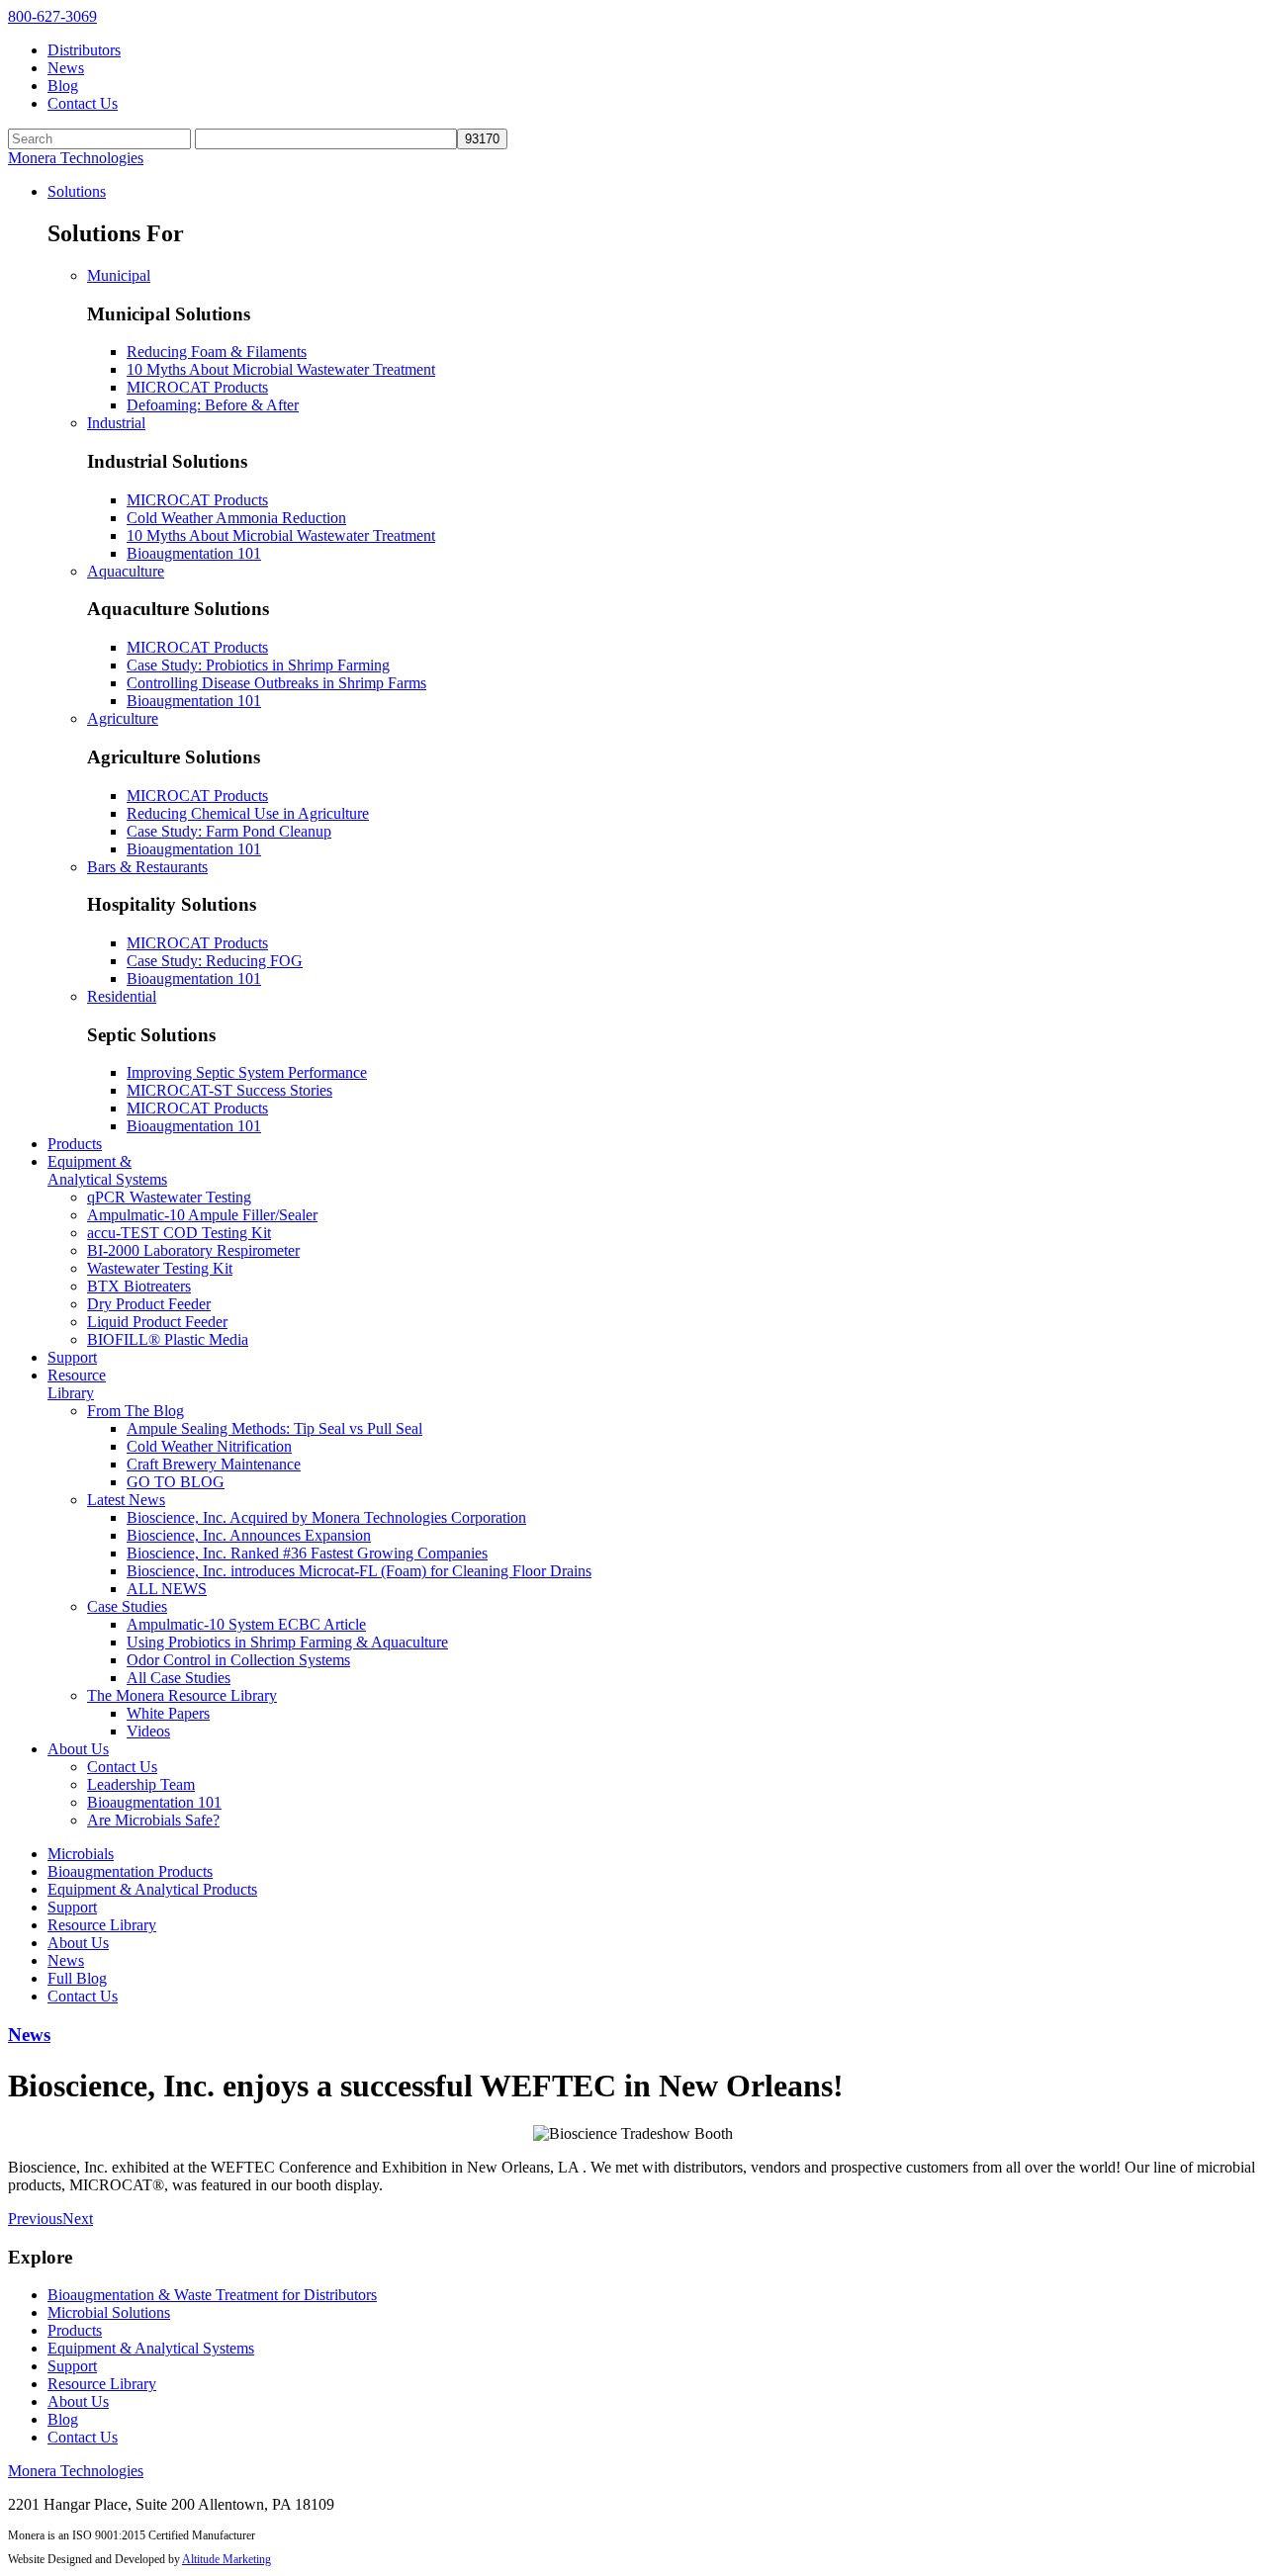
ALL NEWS (167, 1589)
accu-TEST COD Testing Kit (179, 1233)
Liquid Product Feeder (157, 1322)
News (66, 68)
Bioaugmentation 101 (194, 553)
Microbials (81, 1854)
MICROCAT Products (197, 387)
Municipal (119, 275)
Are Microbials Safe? (153, 1820)
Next (78, 2219)
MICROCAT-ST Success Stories (229, 1090)
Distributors (84, 50)
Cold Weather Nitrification (209, 1446)
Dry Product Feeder (149, 1304)
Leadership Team (141, 1784)
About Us (78, 1749)
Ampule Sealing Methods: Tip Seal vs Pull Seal (274, 1428)
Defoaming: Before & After (213, 405)
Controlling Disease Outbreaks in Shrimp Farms (276, 683)
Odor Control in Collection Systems (238, 1660)
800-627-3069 (52, 16)
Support (72, 1357)
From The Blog (136, 1411)
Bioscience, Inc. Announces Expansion (249, 1535)
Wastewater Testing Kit (160, 1268)
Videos (148, 1731)
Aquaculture (126, 571)
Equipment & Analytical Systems (107, 1170)
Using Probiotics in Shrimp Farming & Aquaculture (287, 1642)
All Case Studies (179, 1678)
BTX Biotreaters (139, 1286)
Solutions (77, 191)
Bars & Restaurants (147, 867)
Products (75, 1144)
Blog (63, 86)
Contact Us (83, 103)
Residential (122, 996)
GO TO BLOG (176, 1482)
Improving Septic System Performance (247, 1072)
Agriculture (123, 718)
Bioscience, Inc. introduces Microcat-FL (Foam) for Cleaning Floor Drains (359, 1571)
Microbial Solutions (109, 2312)
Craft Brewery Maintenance (214, 1464)
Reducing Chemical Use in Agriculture (248, 813)
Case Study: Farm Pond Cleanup (229, 831)
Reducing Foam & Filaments (217, 352)
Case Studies (127, 1606)
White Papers (168, 1713)
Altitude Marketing (226, 2559)
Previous (35, 2219)
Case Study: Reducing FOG (215, 961)
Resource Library (77, 1384)
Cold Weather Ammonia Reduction (236, 518)
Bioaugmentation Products (130, 1871)
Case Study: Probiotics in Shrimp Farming (258, 665)
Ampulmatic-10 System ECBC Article (246, 1624)
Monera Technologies (76, 158)
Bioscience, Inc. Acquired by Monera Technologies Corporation (326, 1517)
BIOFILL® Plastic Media (168, 1339)
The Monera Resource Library (182, 1695)
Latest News (126, 1500)
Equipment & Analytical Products (152, 1889)
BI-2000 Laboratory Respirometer (193, 1250)
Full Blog (77, 1978)
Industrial (116, 423)
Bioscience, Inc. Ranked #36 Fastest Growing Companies (307, 1553)
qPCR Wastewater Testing (169, 1197)
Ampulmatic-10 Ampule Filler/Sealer (202, 1215)
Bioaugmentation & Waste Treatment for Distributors (212, 2295)
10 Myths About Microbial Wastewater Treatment (281, 369)
